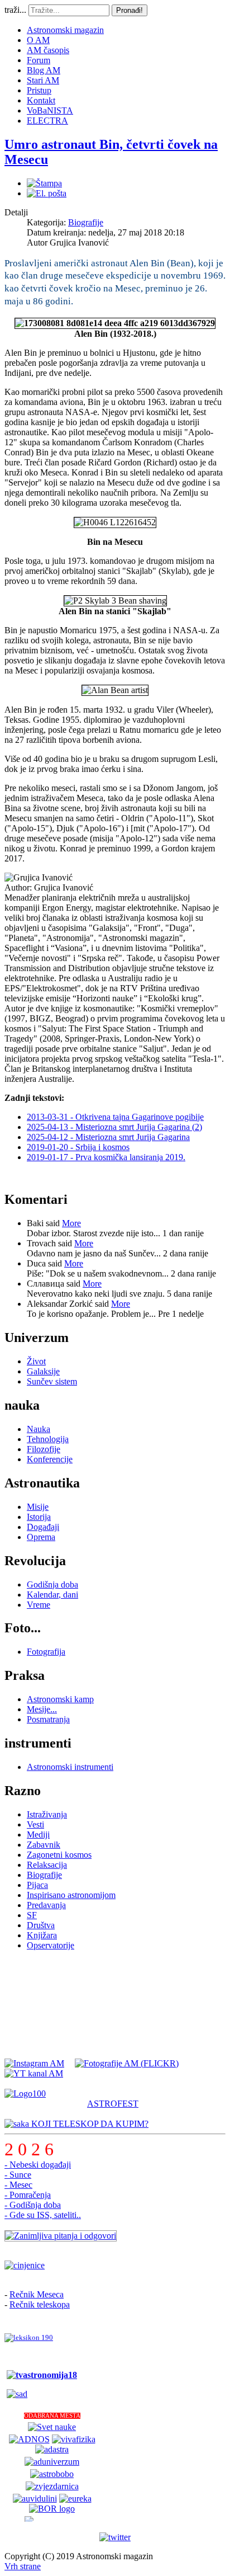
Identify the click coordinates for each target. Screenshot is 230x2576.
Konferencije (50, 1459)
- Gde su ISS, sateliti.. (43, 2215)
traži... (15, 10)
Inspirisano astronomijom (71, 1895)
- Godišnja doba (33, 2205)
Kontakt (41, 100)
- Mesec (18, 2185)
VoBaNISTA (50, 110)
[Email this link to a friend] (47, 193)
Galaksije (43, 1371)
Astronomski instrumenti (70, 1767)
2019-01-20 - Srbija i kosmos (78, 1147)
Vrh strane (23, 2566)
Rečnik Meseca (37, 2294)
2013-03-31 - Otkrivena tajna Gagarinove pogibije (115, 1117)
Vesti (35, 1824)
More (71, 1223)
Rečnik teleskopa (40, 2304)
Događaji (43, 1527)
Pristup (39, 90)
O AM (38, 40)
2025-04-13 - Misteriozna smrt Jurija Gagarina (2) (114, 1127)
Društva (41, 1925)
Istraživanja (47, 1814)
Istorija (39, 1517)
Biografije (86, 222)
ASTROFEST (113, 2104)
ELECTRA (47, 121)
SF (32, 1915)
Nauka (39, 1429)
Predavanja (46, 1905)
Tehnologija (48, 1439)
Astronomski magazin (65, 30)
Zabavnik (44, 1845)
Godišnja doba (52, 1584)
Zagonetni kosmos (59, 1855)
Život (36, 1361)
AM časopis (48, 50)
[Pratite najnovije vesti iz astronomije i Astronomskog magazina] (115, 2537)
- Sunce (18, 2175)
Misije (38, 1507)
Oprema (41, 1537)
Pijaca (37, 1885)
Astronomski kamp (60, 1699)
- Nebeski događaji (38, 2165)
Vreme (39, 1605)
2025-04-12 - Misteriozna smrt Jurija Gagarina (108, 1137)
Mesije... (42, 1709)
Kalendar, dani (52, 1595)
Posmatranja (48, 1719)
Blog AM (44, 70)
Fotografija (46, 1652)
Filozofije (44, 1449)
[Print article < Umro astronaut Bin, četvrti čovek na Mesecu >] (44, 183)
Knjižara (42, 1935)
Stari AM (43, 80)
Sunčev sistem (52, 1381)
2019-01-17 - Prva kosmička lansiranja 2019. (106, 1157)
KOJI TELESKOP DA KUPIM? (89, 2124)
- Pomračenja (28, 2195)
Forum (39, 60)
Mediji (38, 1835)
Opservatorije (51, 1945)
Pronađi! (130, 10)
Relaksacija (47, 1865)
